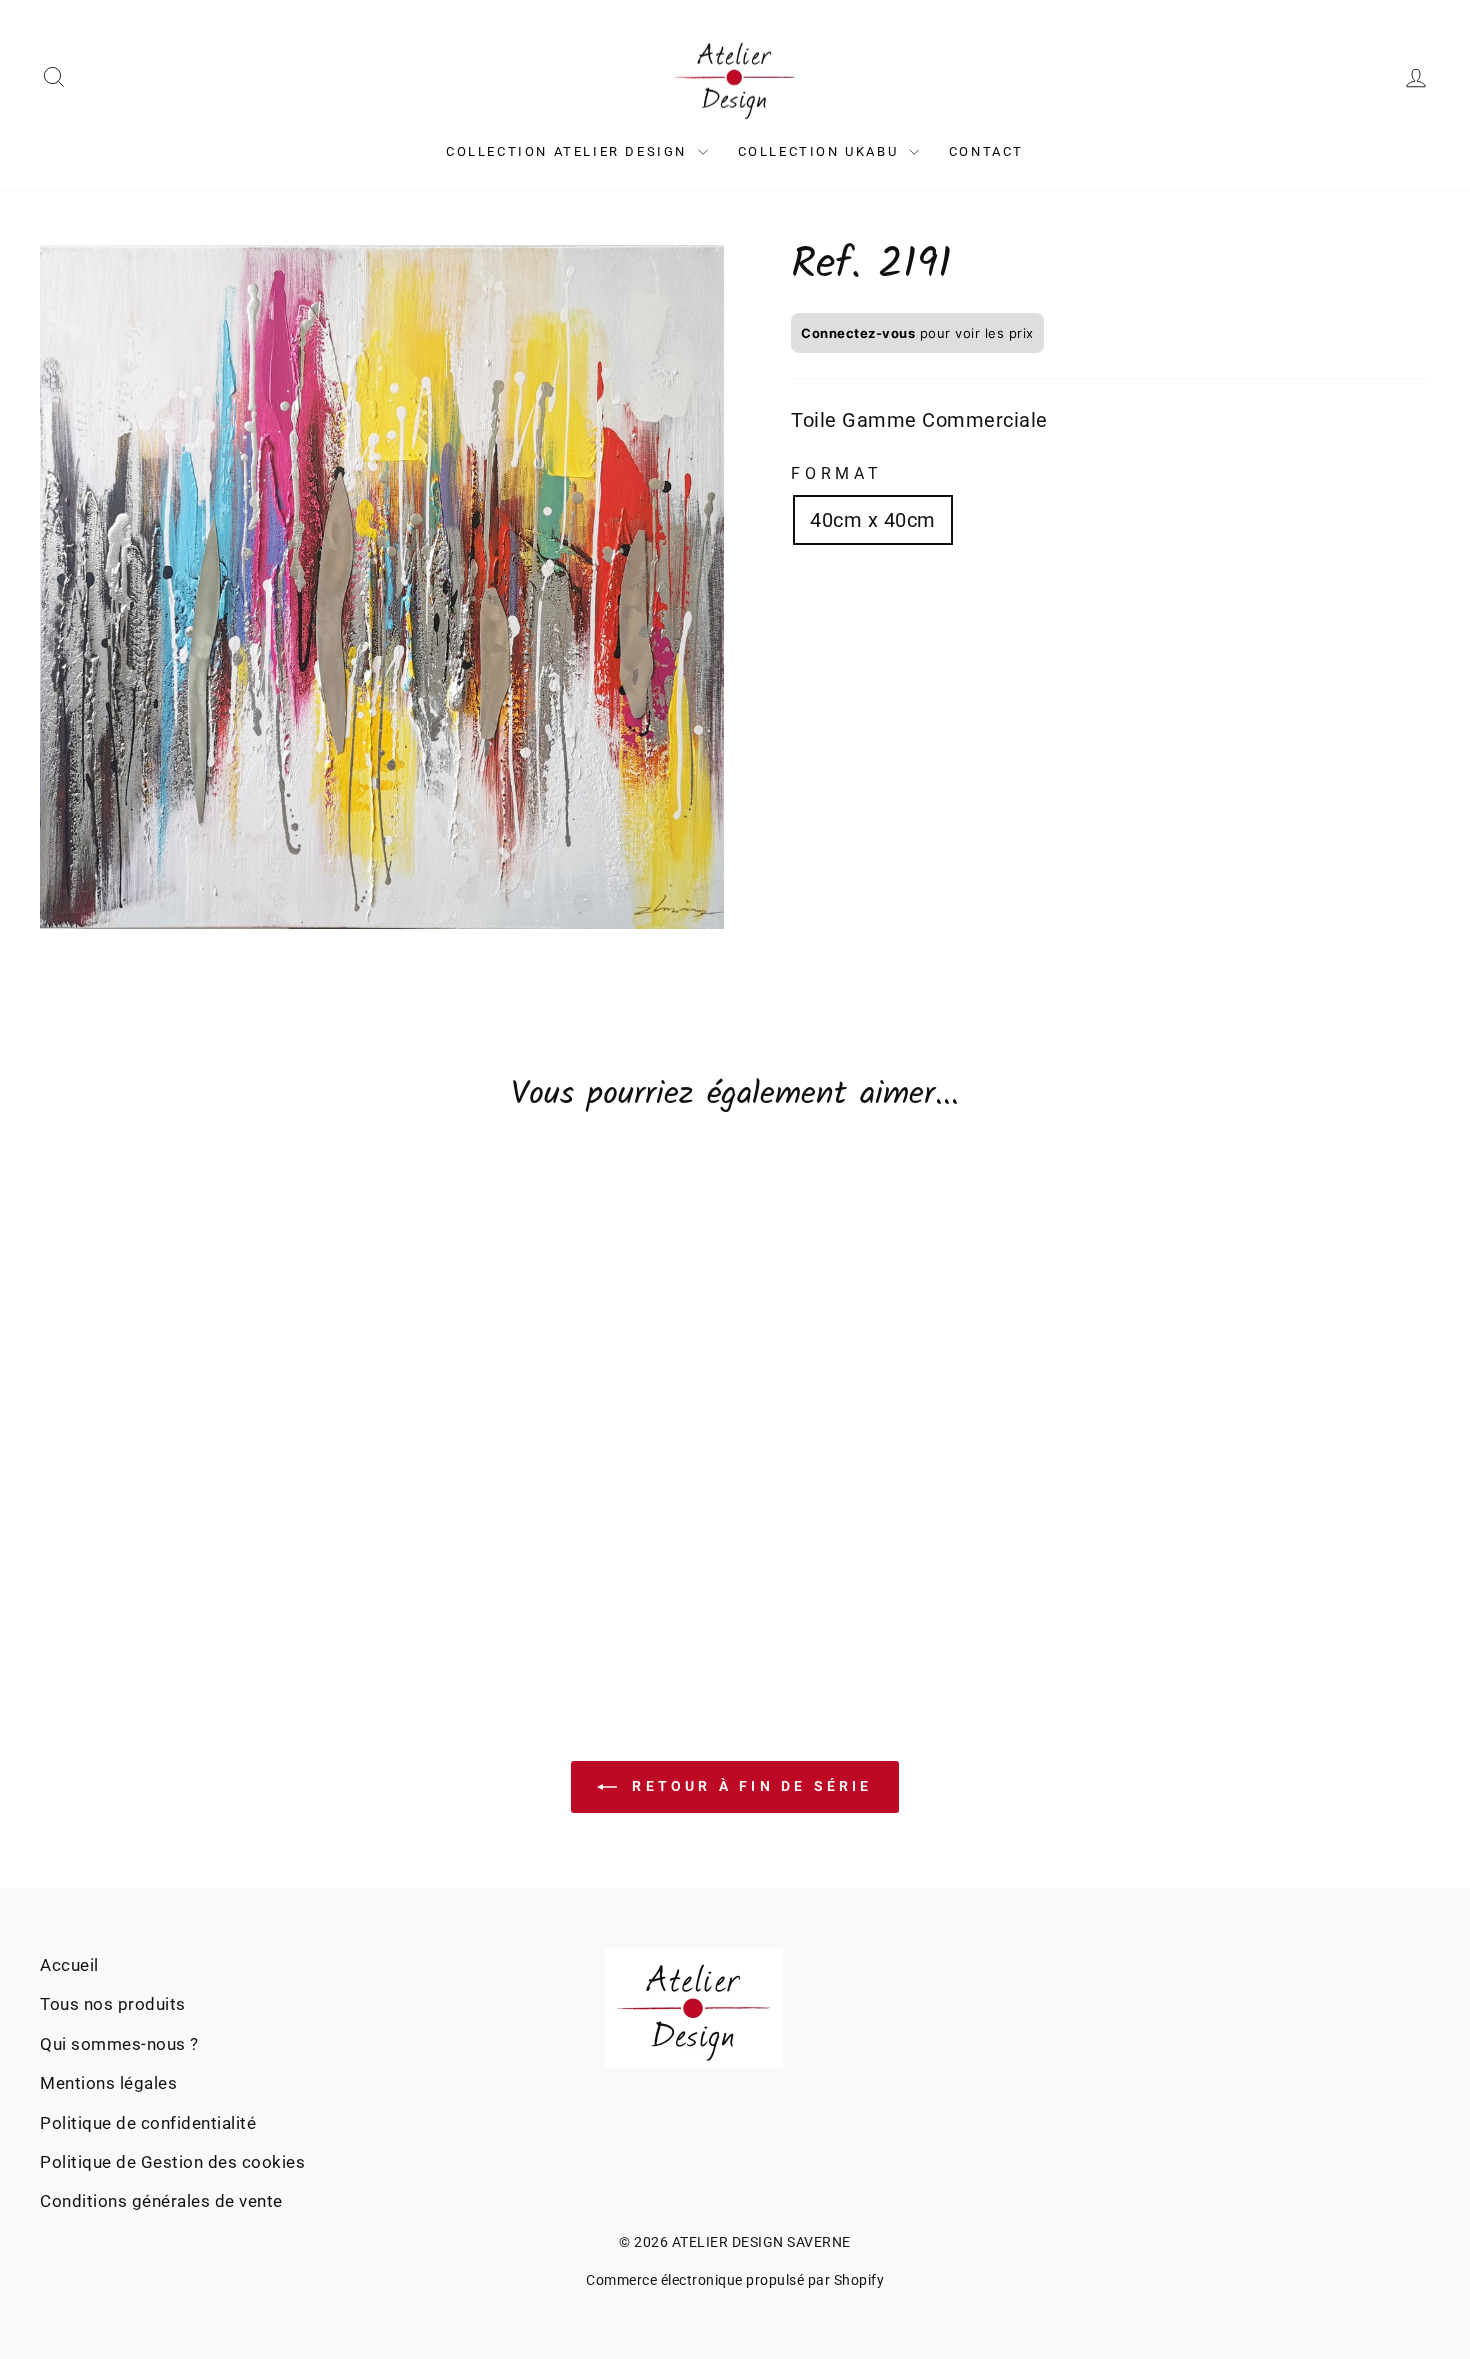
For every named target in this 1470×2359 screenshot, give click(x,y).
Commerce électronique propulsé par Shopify (735, 2280)
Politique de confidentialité (148, 2123)
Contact (986, 151)
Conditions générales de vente (161, 2201)
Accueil (69, 1965)
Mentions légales (108, 2083)
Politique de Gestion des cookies (172, 2162)
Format (837, 473)
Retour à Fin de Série (748, 1786)
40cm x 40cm (873, 520)
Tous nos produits (113, 2004)
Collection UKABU (821, 151)
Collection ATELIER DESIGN (569, 151)
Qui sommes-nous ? (119, 2044)
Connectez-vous (858, 333)
